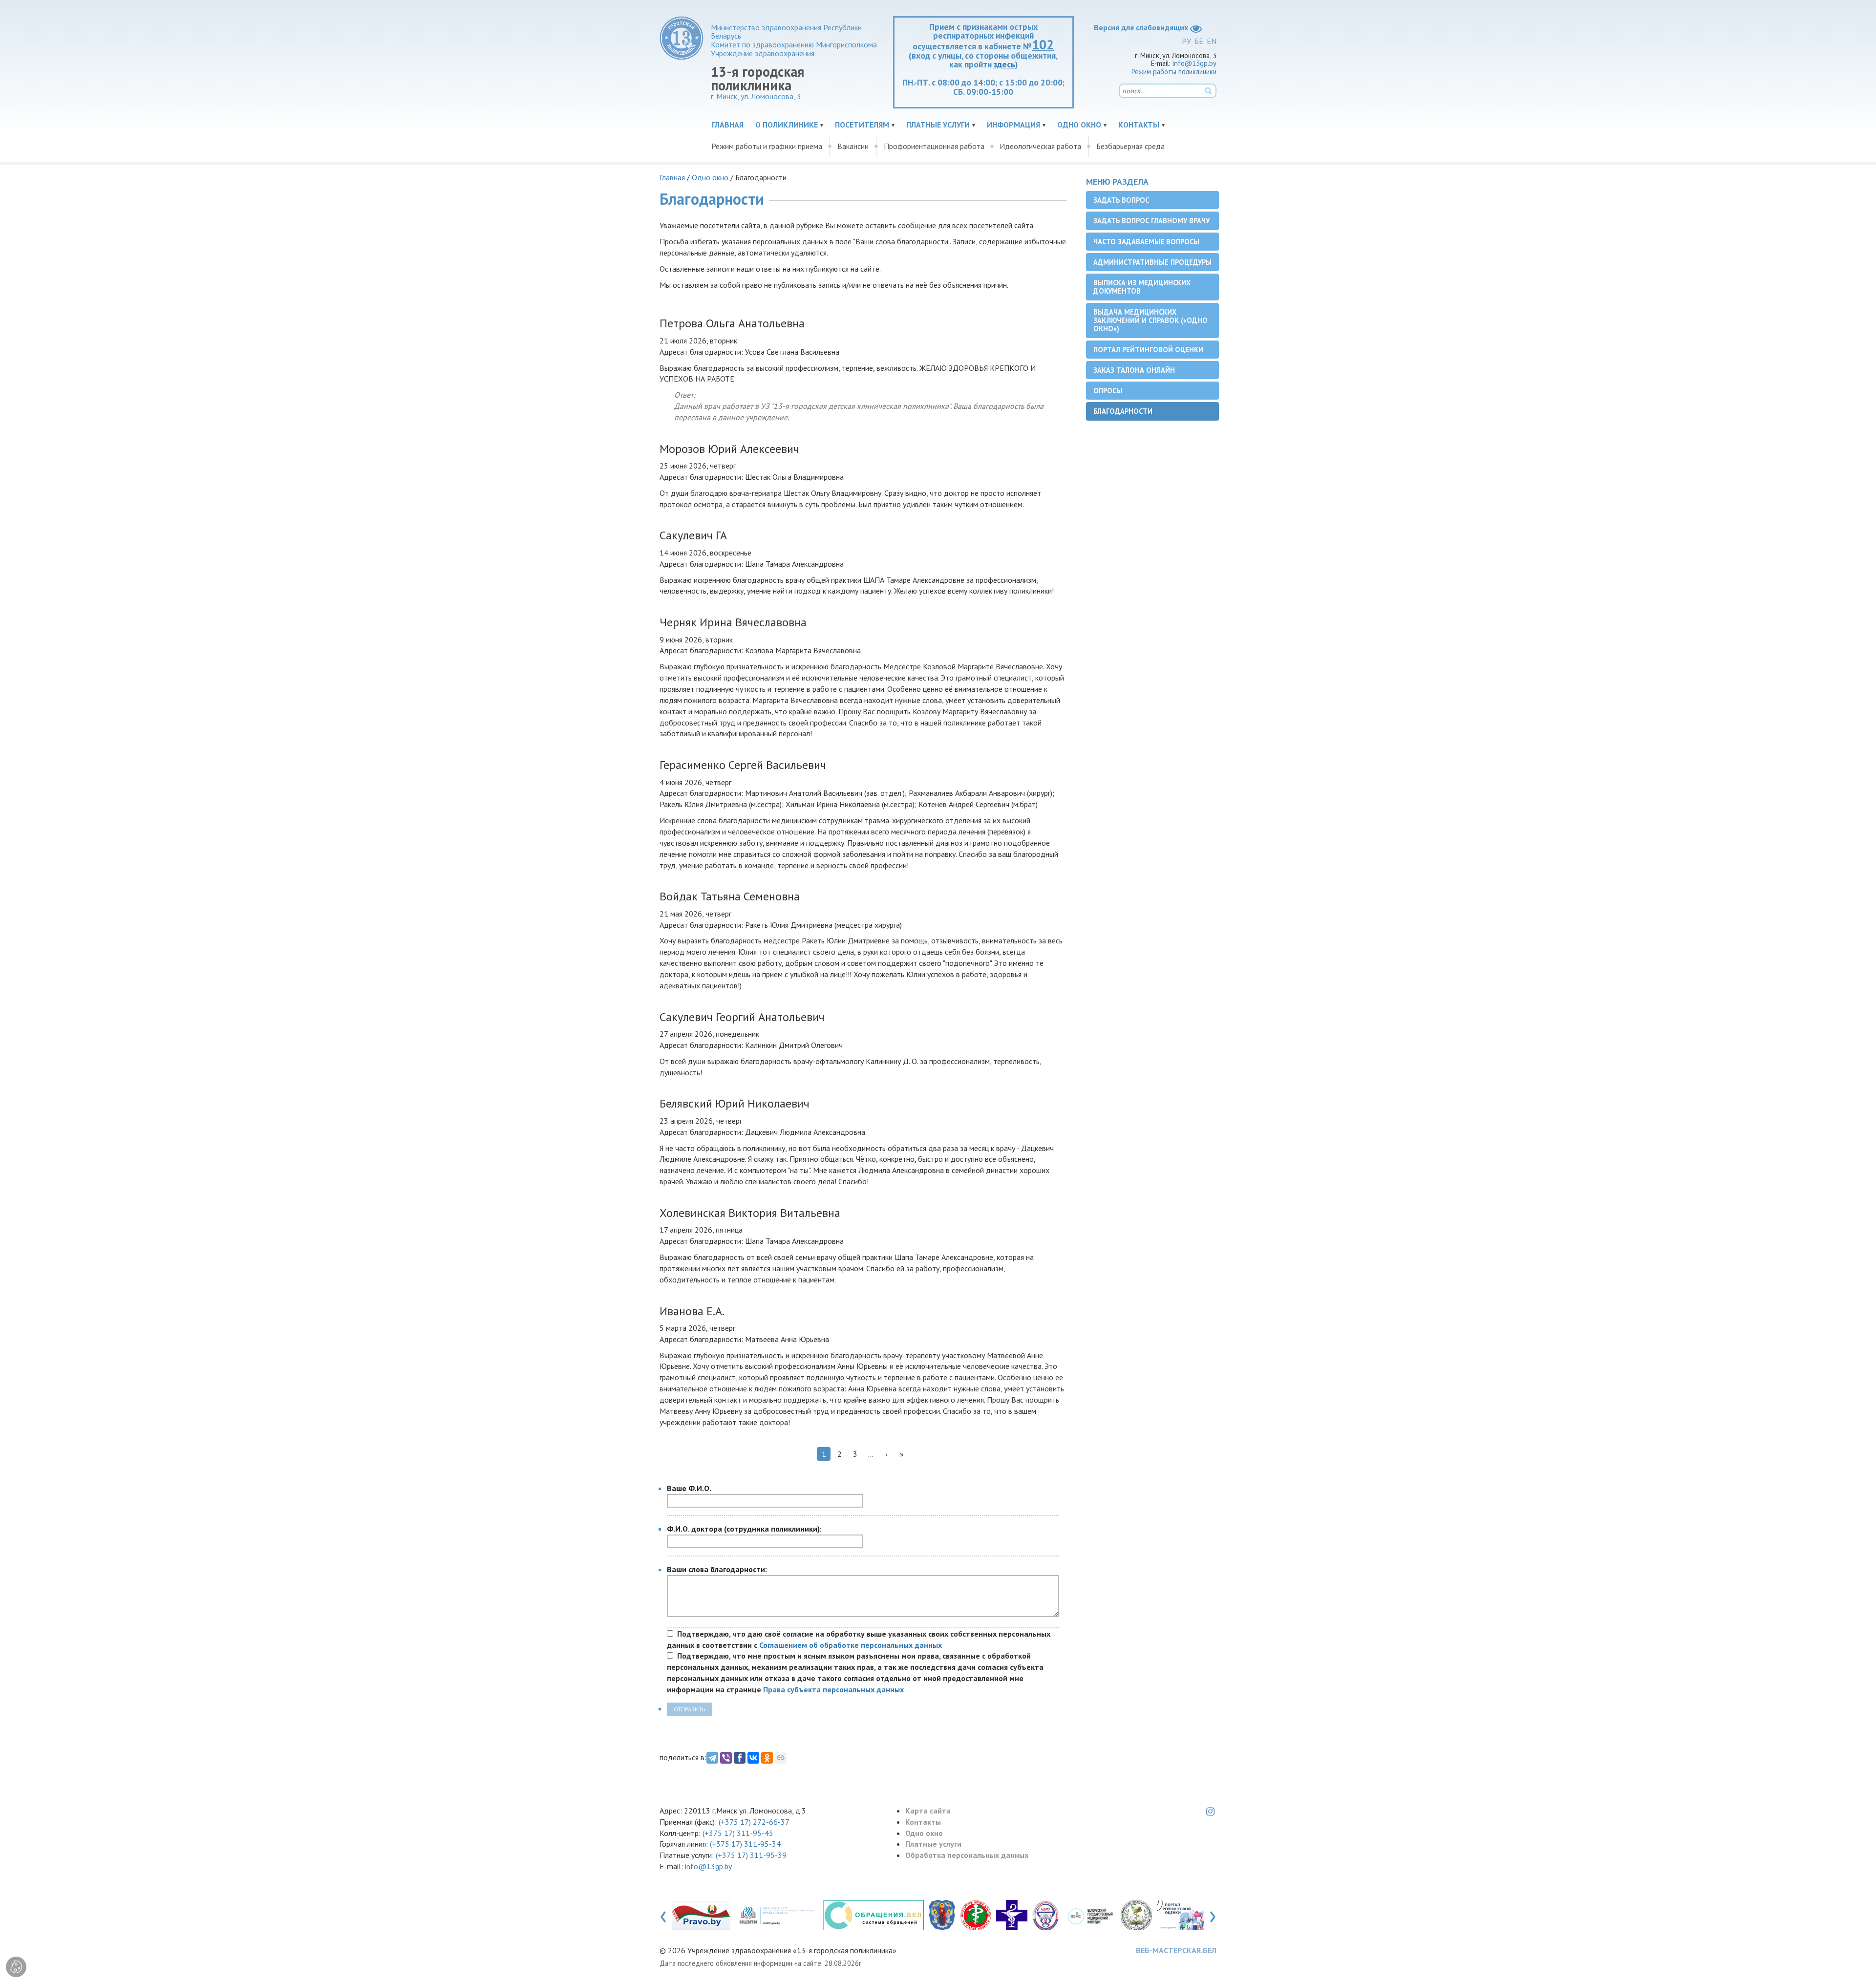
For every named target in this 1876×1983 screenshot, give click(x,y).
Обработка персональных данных (967, 1855)
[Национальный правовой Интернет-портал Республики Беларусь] (701, 1915)
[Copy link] (781, 1758)
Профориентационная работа (934, 146)
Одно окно (1079, 125)
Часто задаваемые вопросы (1146, 242)
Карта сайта (928, 1811)
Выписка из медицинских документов (1142, 287)
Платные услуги (938, 125)
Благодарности (1123, 411)
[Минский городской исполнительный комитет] (942, 1915)
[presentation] (663, 1915)
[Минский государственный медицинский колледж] (1136, 1915)
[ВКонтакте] (753, 1758)
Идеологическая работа (1040, 146)
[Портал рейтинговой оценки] (1188, 1915)
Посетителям (862, 125)
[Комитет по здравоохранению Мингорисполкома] (1012, 1915)
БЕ (1199, 41)
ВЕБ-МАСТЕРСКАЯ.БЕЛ (1176, 1950)
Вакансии (853, 146)
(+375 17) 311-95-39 (751, 1855)
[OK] (767, 1758)
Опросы (1108, 391)
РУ (1186, 41)
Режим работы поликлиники (1174, 72)
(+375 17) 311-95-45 (738, 1833)
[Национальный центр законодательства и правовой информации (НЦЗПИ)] (777, 1915)
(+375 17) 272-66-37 (754, 1822)
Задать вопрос (1121, 200)
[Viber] (726, 1758)
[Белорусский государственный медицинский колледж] (1090, 1915)
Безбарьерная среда (1130, 146)
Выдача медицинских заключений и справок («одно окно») (1151, 320)
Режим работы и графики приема (767, 146)
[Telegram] (712, 1758)
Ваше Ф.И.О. (689, 1488)
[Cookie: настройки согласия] (16, 1967)
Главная (728, 125)
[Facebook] (740, 1758)
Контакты (1139, 125)
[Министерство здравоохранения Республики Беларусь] (976, 1915)
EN (1212, 41)
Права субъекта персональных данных (833, 1689)
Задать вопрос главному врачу (1151, 221)
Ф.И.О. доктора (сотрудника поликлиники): (744, 1529)
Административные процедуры (1152, 262)
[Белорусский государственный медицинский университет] (1045, 1915)
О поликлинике (787, 125)
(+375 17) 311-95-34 (745, 1844)
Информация (1013, 125)
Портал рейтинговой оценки (1148, 350)
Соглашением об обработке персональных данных (851, 1645)
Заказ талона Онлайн (1134, 370)
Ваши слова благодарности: (717, 1569)
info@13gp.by (1194, 63)
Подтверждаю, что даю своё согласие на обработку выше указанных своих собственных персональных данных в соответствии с (859, 1639)
